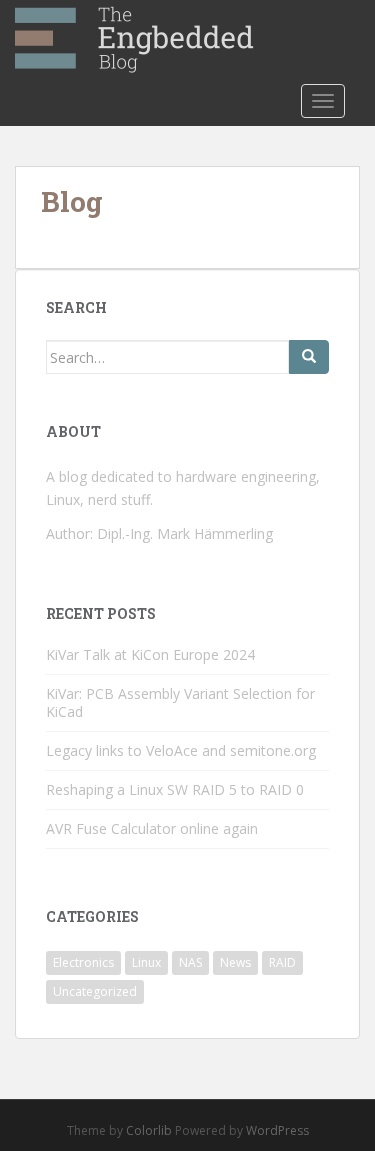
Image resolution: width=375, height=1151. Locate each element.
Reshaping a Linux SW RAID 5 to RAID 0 (175, 789)
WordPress (277, 1130)
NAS (190, 962)
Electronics (83, 962)
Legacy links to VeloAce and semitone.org (181, 750)
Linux (146, 962)
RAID (282, 962)
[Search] (309, 357)
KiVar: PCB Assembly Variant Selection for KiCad (180, 702)
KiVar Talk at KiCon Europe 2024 (150, 654)
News (235, 962)
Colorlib (149, 1130)
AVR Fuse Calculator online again (152, 828)
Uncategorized (95, 991)
